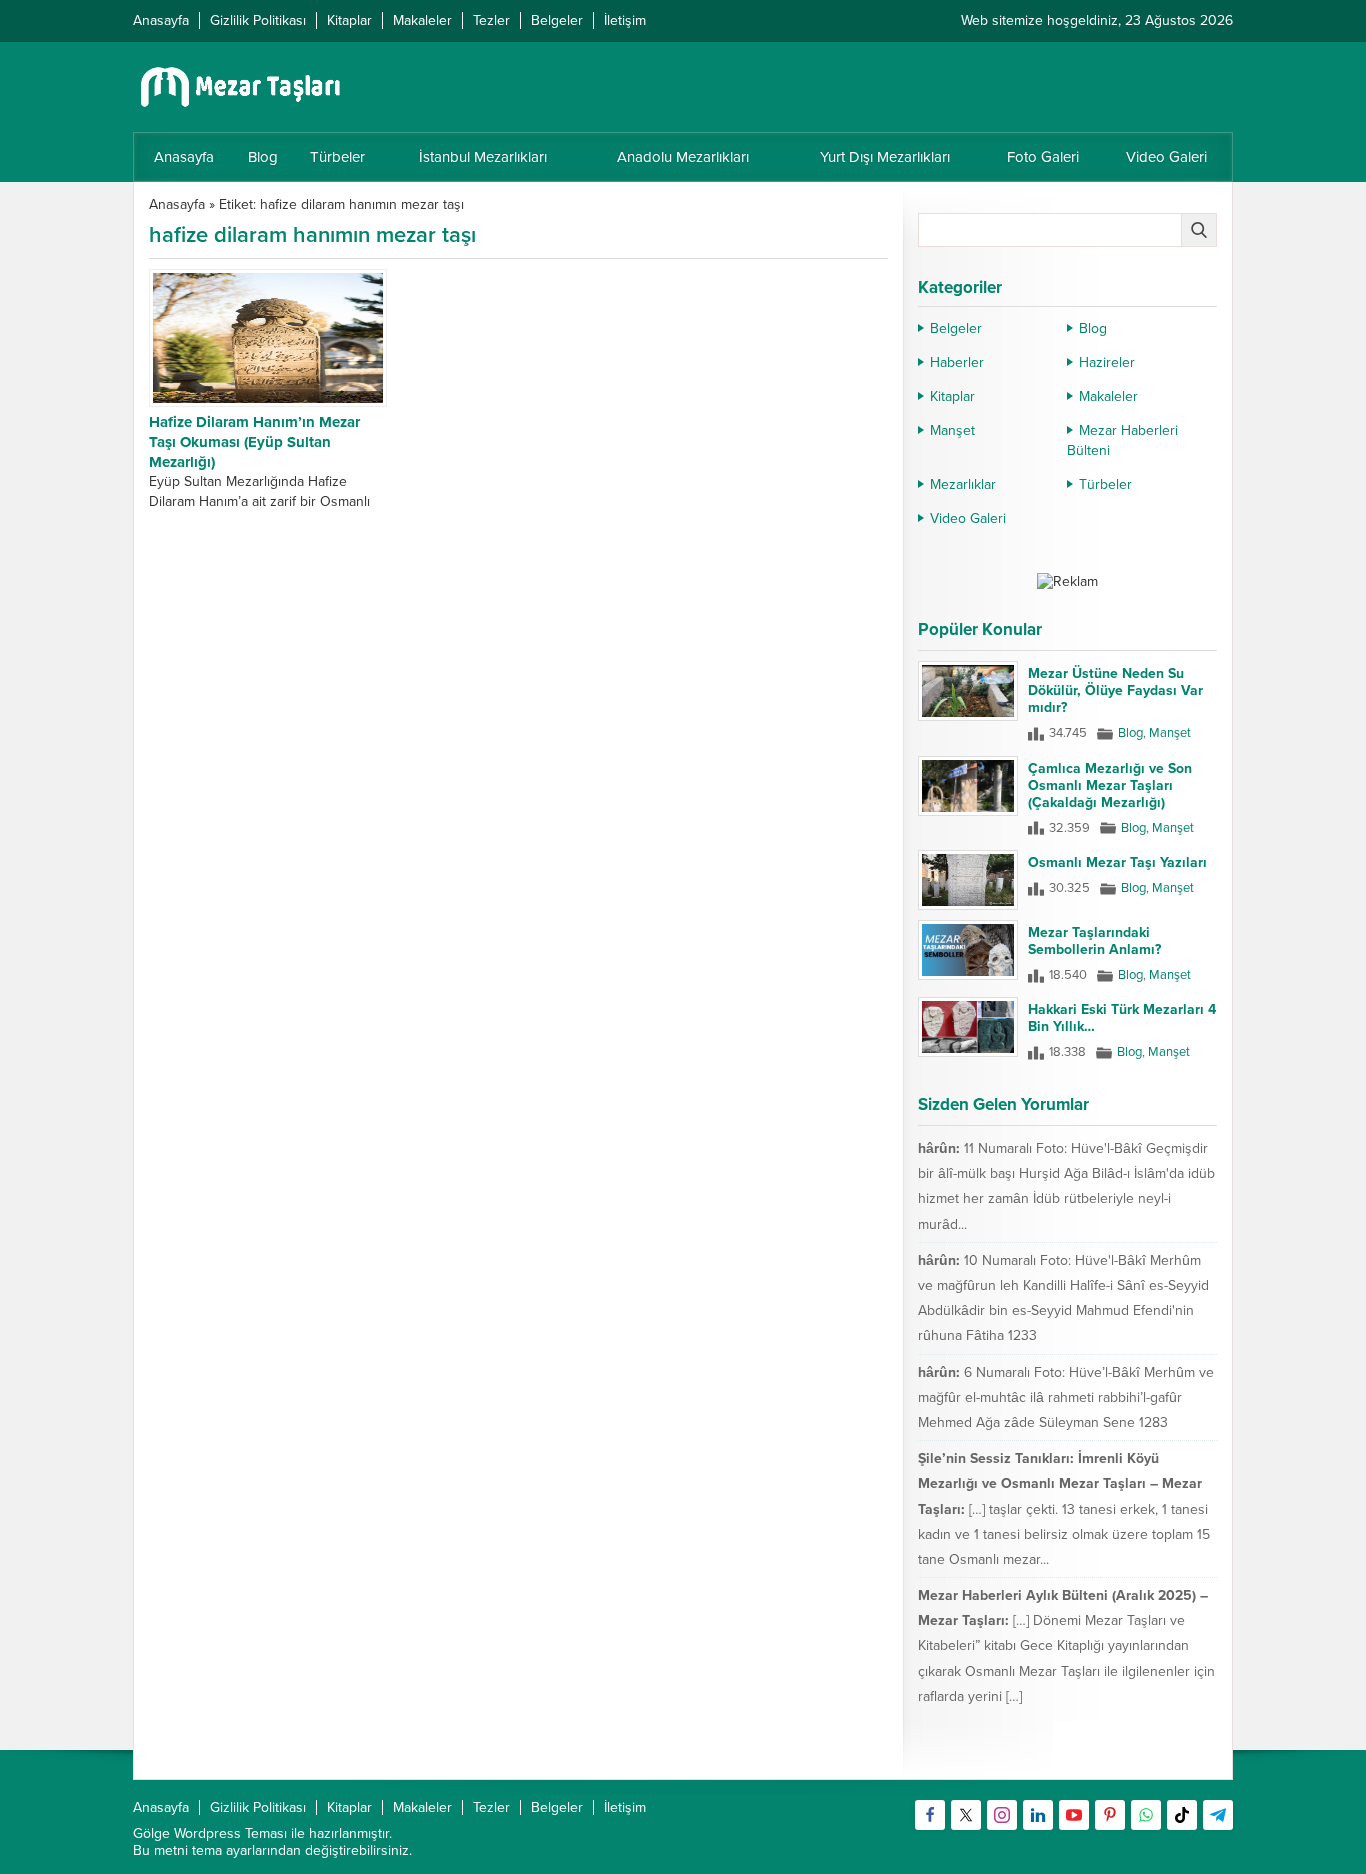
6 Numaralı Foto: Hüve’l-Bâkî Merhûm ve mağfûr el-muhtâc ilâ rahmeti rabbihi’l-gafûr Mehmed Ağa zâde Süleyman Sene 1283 (1066, 1397)
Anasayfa (177, 204)
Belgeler (956, 328)
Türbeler (1105, 484)
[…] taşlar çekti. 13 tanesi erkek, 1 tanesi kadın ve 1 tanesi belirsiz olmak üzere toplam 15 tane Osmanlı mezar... (1064, 1534)
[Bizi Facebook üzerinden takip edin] (930, 1815)
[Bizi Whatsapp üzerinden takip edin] (1146, 1815)
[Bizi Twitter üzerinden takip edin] (966, 1815)
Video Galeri (968, 518)
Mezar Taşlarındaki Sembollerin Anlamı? (1094, 941)
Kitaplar (952, 396)
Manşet (952, 430)
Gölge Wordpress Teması (210, 1833)
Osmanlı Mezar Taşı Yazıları (1117, 862)
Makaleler (1108, 396)
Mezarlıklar (963, 484)
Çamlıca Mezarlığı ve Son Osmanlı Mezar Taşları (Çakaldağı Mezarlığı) (1110, 785)
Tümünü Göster (1174, 1755)
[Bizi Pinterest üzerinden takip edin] (1110, 1815)
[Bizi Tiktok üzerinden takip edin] (1182, 1815)
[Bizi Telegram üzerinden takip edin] (1218, 1815)
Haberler (957, 362)
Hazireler (1107, 362)
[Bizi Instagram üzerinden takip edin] (1002, 1815)
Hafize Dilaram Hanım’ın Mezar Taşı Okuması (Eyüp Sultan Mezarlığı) (254, 442)
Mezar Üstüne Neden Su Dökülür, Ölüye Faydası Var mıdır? (1115, 690)
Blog (1093, 328)
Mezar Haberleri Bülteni (1122, 440)
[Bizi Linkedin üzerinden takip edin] (1038, 1815)
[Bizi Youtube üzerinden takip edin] (1074, 1815)
